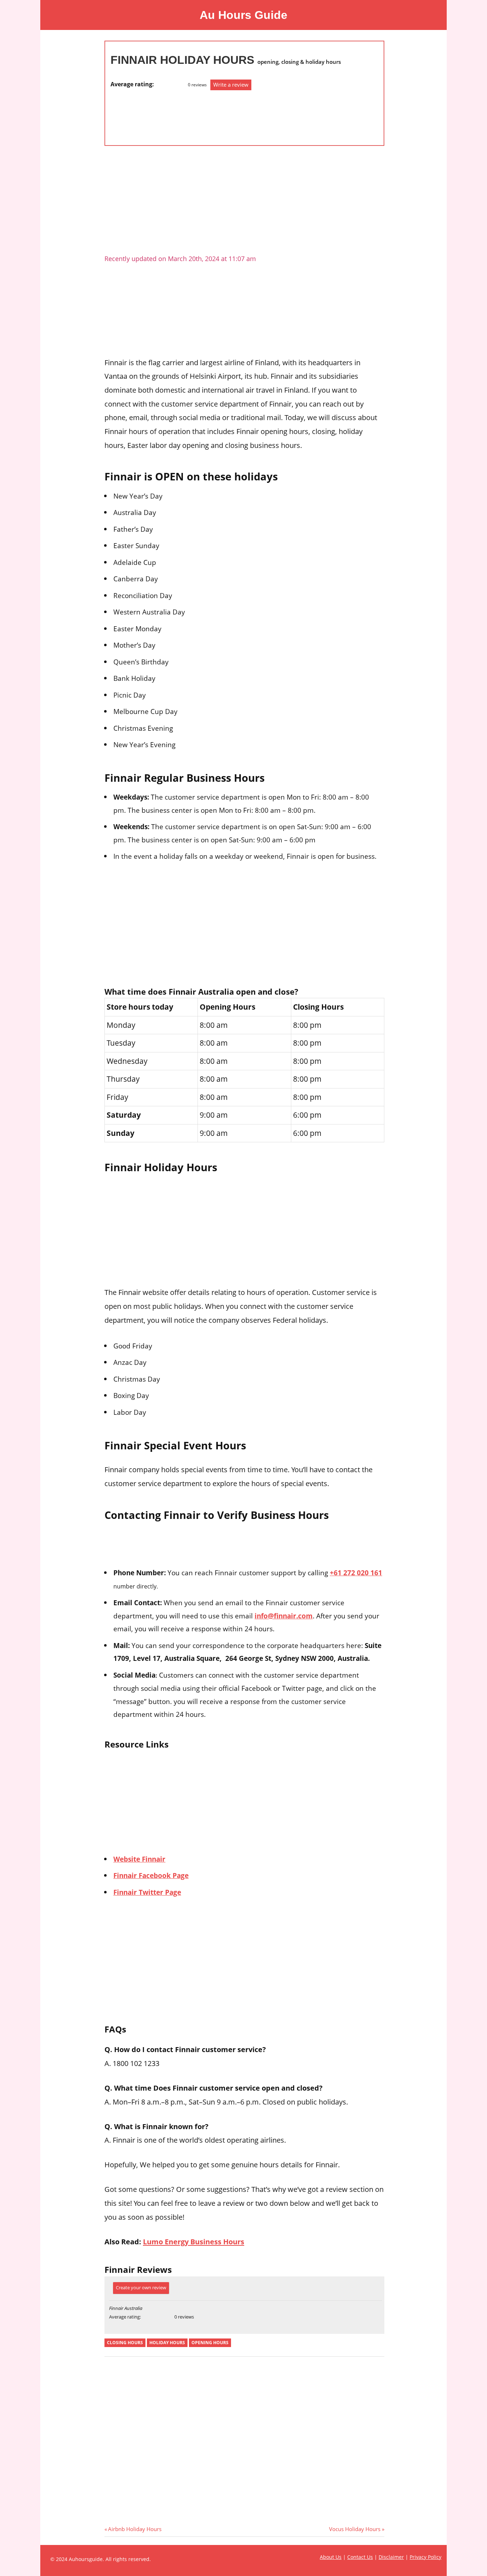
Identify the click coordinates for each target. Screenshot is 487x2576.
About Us (331, 2557)
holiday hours (167, 2343)
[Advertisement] (139, 114)
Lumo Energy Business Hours (194, 2241)
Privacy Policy (426, 2557)
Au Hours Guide (243, 15)
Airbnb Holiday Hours (135, 2529)
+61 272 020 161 (356, 1573)
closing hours (125, 2343)
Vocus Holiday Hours (355, 2529)
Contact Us (360, 2557)
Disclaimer (391, 2557)
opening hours (210, 2343)
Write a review (231, 85)
